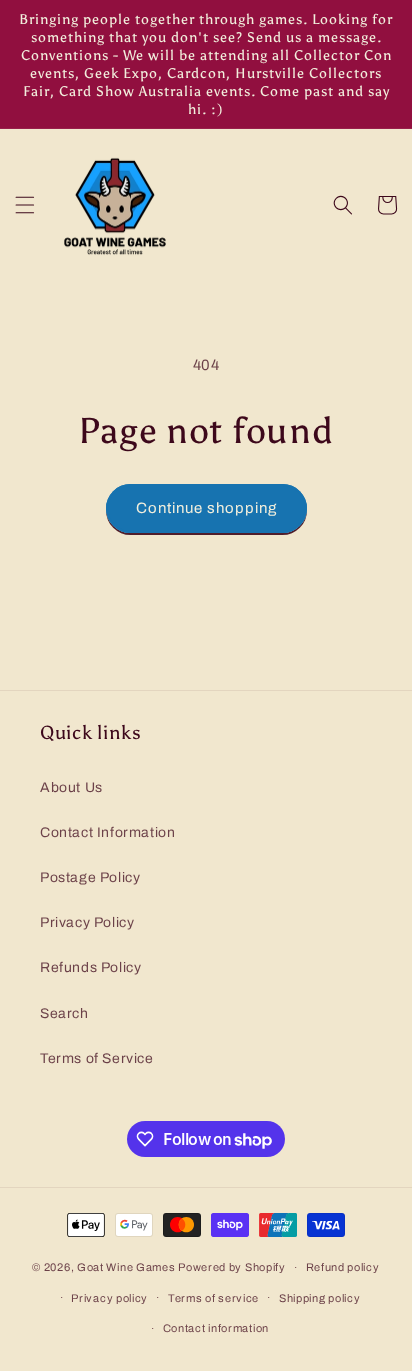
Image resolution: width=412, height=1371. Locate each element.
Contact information (216, 1328)
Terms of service (213, 1298)
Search (64, 1013)
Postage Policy (90, 877)
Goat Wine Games (127, 1267)
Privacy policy (109, 1298)
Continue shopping (206, 508)
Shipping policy (320, 1298)
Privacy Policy (87, 922)
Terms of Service (97, 1058)
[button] (25, 205)
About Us (71, 787)
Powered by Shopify (232, 1267)
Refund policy (343, 1267)
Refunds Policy (90, 967)
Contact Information (107, 832)
